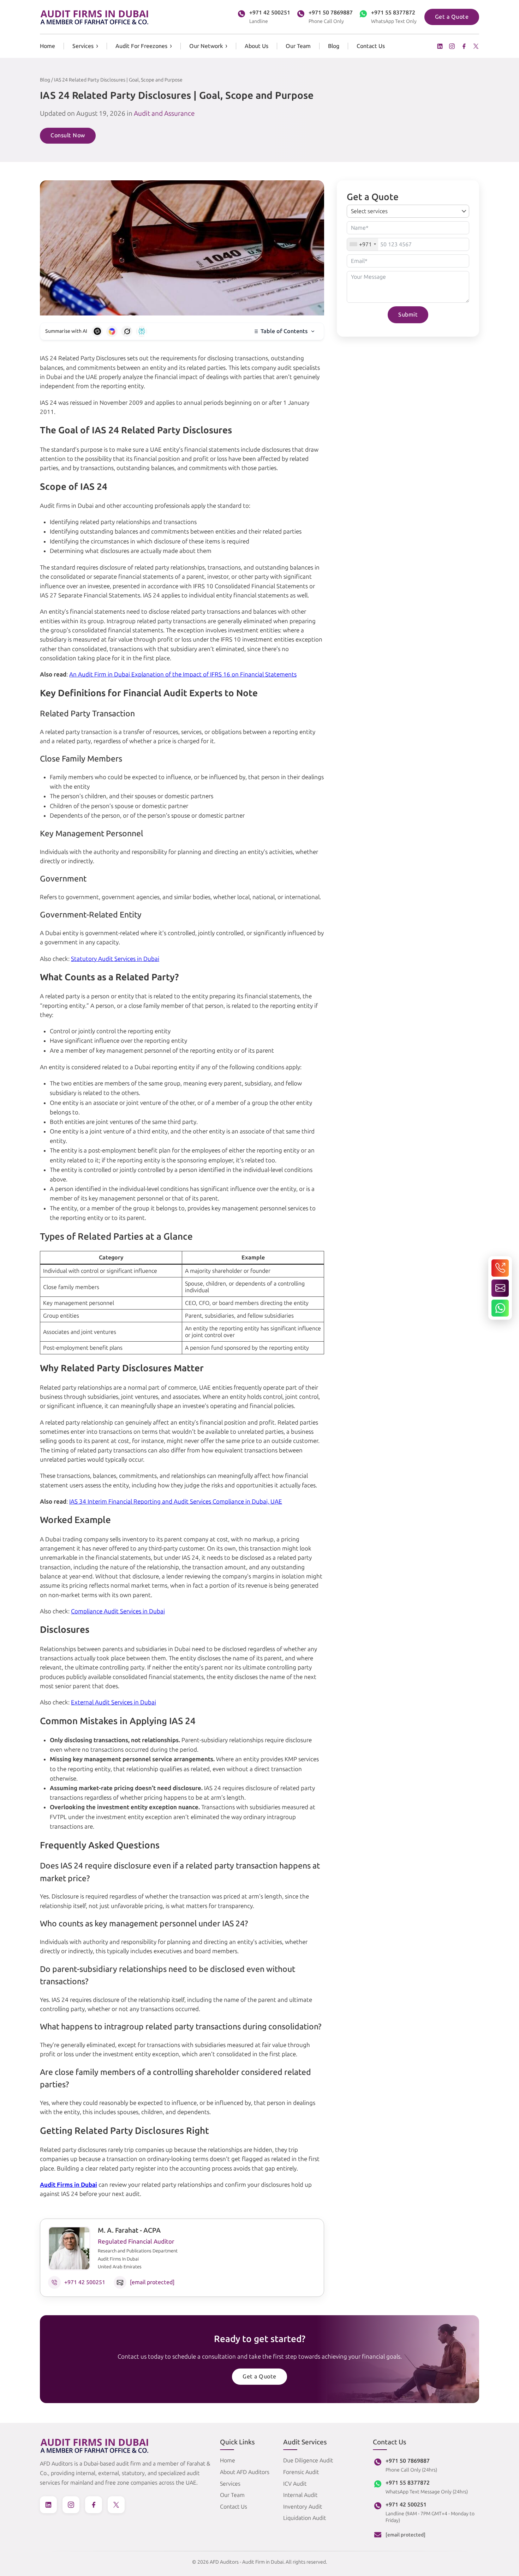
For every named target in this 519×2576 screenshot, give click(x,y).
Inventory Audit (303, 2507)
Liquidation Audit (305, 2518)
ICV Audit (295, 2484)
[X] (476, 46)
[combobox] (363, 244)
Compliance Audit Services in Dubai (118, 1611)
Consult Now (68, 135)
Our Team (298, 46)
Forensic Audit (301, 2472)
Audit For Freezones (141, 46)
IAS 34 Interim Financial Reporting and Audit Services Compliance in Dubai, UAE (176, 1501)
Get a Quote (452, 17)
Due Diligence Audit (308, 2460)
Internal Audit (300, 2495)
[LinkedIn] (440, 46)
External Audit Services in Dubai (114, 1702)
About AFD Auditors (245, 2472)
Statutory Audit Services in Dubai (115, 959)
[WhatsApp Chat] (500, 1308)
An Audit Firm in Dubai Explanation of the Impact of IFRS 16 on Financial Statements (183, 674)
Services (83, 46)
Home (47, 46)
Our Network (206, 46)
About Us (256, 46)
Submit (408, 315)
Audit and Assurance (164, 113)
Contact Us (371, 46)
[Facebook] (464, 46)
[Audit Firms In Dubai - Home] (95, 17)
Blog (334, 46)
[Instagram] (452, 46)
